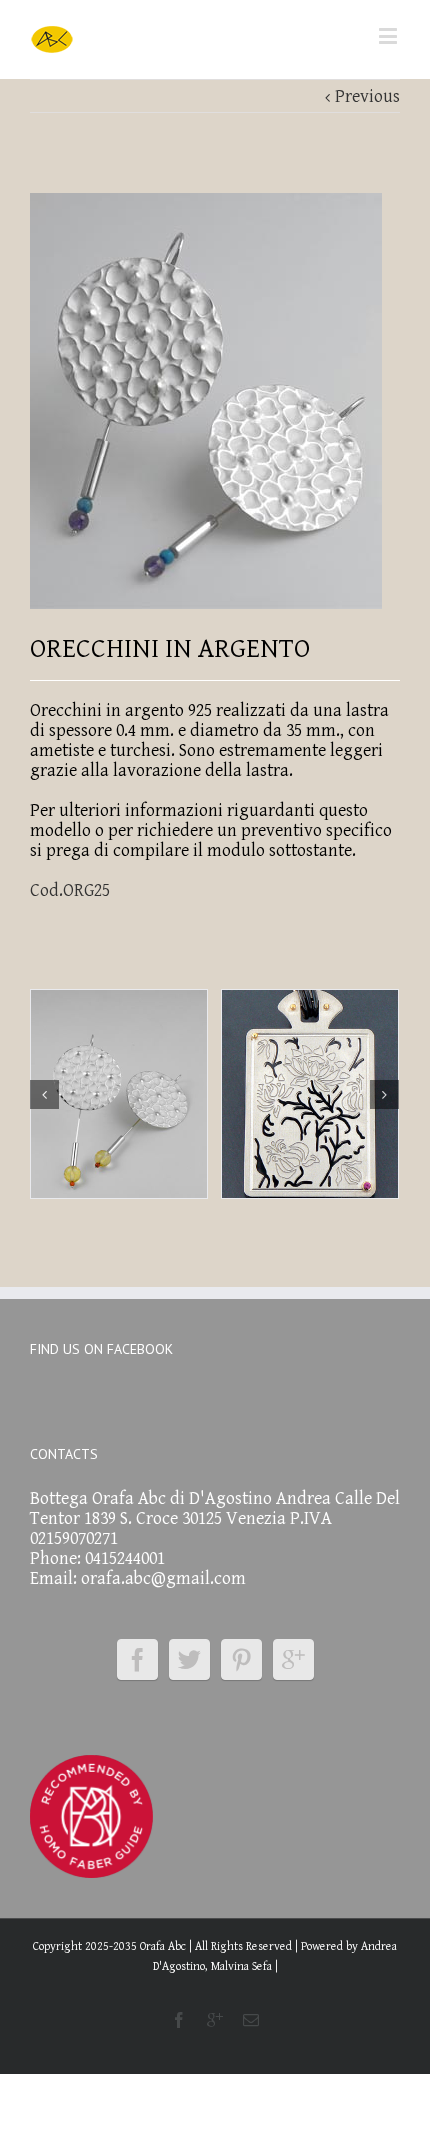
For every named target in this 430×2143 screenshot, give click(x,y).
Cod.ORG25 (70, 890)
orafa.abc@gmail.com (163, 1578)
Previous (367, 96)
